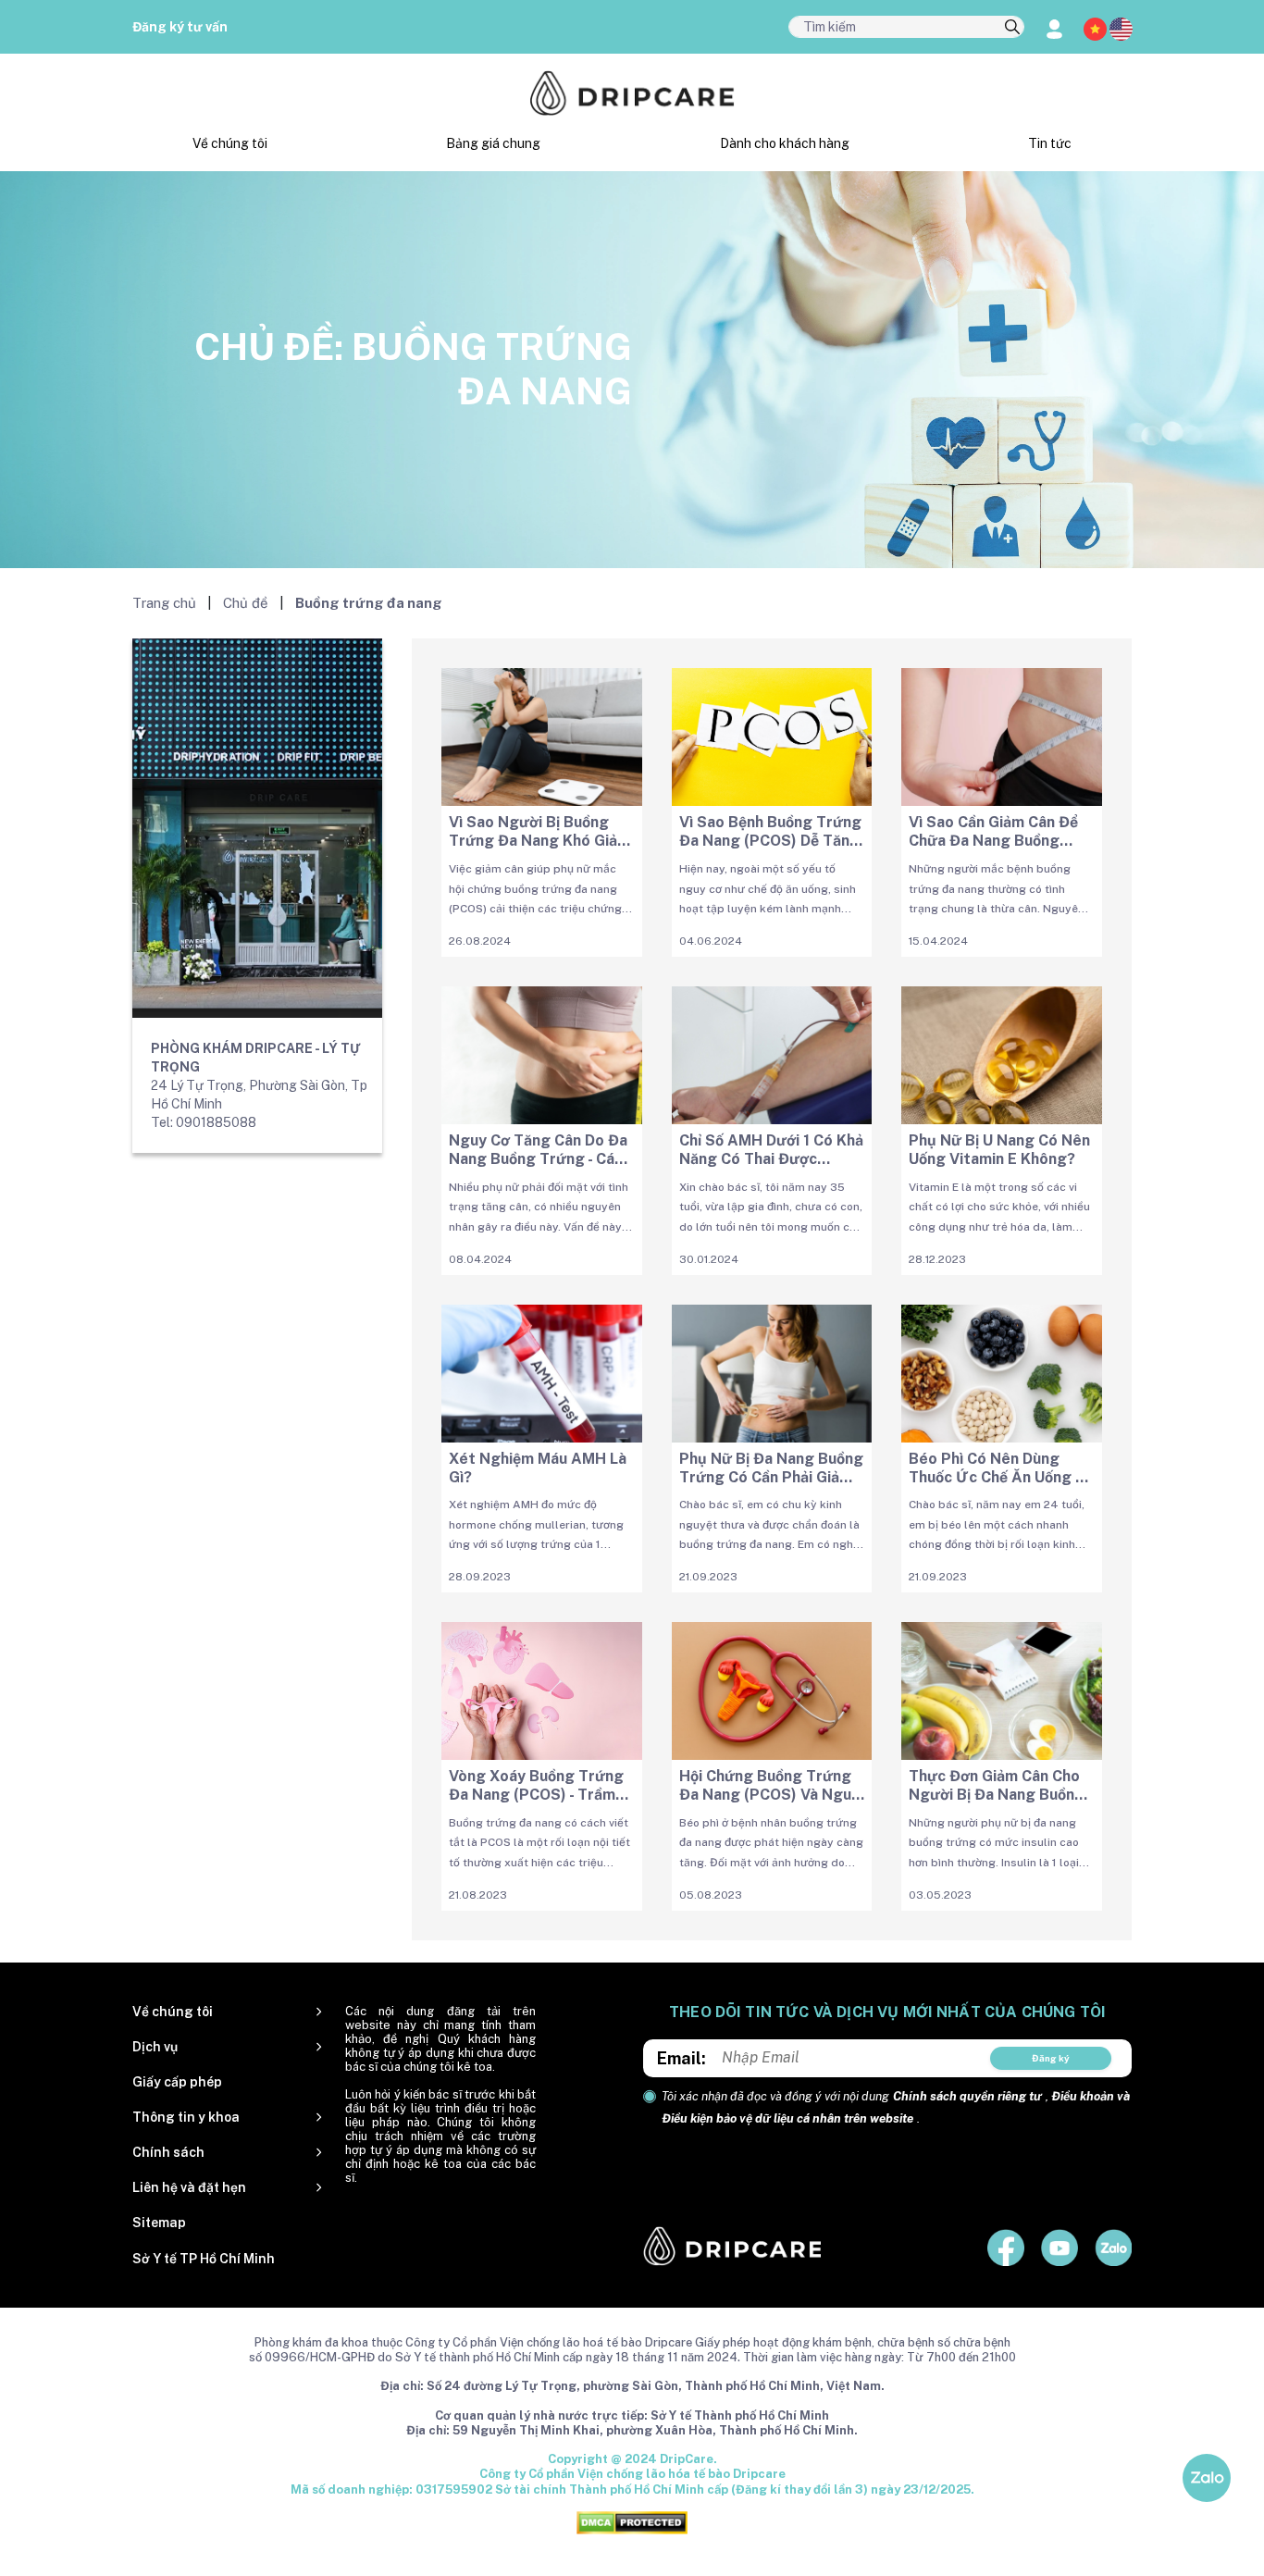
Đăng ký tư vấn (180, 27)
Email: (682, 2058)
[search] (1012, 28)
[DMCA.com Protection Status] (632, 2522)
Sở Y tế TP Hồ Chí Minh (204, 2259)
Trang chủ (164, 603)
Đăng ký (1051, 2058)
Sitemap (159, 2223)
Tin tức (1050, 143)
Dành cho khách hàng (785, 143)
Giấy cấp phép (177, 2082)
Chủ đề (246, 603)
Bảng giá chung (493, 143)
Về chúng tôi (230, 143)
